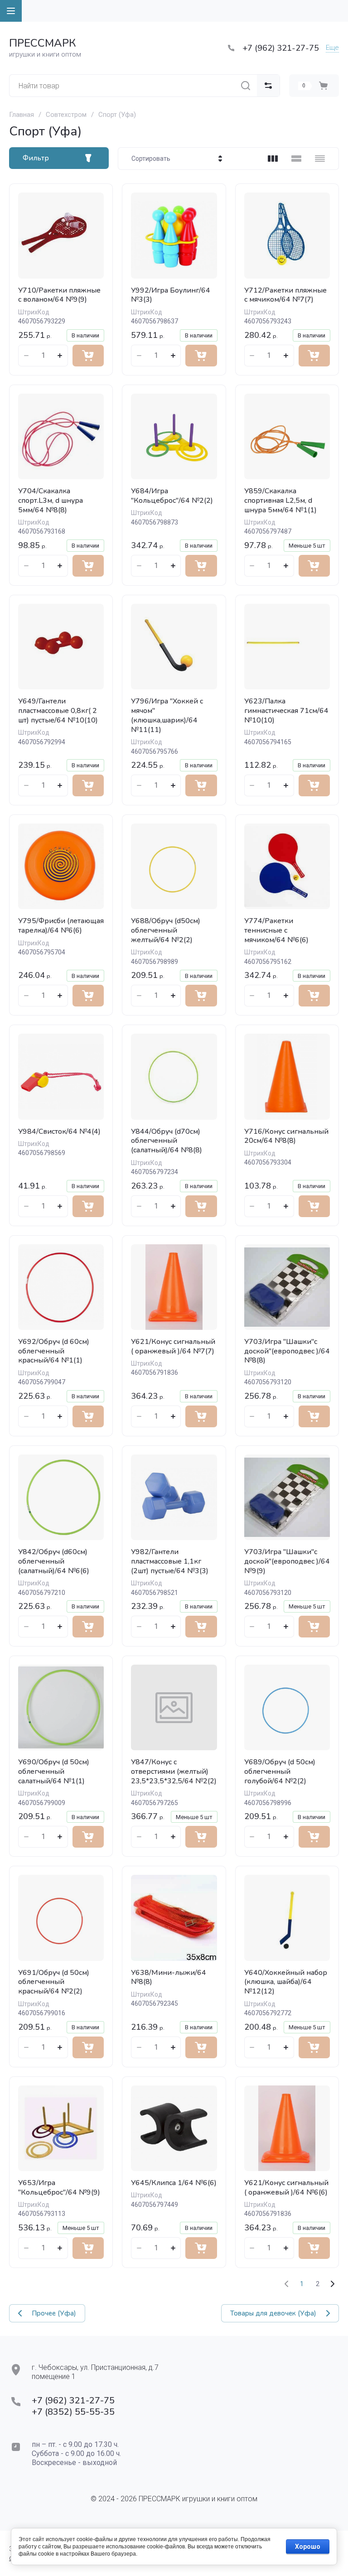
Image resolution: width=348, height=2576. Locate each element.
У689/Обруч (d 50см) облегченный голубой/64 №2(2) (280, 1772)
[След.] (332, 2284)
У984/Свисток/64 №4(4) (59, 1132)
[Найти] (246, 86)
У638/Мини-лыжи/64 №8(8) (169, 1977)
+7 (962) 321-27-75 (281, 48)
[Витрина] (273, 159)
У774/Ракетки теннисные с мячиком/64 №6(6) (276, 930)
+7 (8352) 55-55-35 (73, 2412)
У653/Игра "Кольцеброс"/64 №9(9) (59, 2188)
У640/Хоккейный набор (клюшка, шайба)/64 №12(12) (286, 1982)
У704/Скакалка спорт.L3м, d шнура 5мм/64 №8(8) (51, 501)
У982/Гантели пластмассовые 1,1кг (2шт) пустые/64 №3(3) (170, 1561)
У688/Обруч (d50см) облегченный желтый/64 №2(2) (166, 930)
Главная (22, 115)
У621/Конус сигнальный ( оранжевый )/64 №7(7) (173, 1346)
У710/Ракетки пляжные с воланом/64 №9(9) (59, 295)
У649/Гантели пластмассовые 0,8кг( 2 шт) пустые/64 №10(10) (58, 711)
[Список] (296, 159)
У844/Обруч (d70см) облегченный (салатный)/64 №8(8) (167, 1141)
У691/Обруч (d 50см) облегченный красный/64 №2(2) (54, 1982)
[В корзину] (88, 356)
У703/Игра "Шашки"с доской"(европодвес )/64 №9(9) (287, 1561)
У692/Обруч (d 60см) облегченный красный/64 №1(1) (54, 1351)
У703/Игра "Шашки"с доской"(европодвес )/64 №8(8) (287, 1351)
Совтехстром (66, 115)
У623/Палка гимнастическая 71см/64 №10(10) (286, 711)
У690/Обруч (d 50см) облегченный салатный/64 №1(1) (54, 1772)
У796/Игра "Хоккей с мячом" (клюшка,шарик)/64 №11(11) (167, 715)
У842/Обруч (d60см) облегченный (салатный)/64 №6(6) (54, 1561)
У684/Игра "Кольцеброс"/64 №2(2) (172, 496)
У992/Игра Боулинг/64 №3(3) (171, 295)
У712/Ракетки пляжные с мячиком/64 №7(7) (285, 295)
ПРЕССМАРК (43, 43)
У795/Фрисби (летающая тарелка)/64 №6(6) (61, 926)
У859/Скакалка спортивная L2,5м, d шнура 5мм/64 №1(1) (280, 501)
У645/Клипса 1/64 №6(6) (174, 2183)
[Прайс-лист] (320, 159)
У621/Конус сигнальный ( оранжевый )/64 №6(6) (286, 2188)
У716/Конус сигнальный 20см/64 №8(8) (286, 1136)
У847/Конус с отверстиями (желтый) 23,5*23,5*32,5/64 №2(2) (174, 1772)
